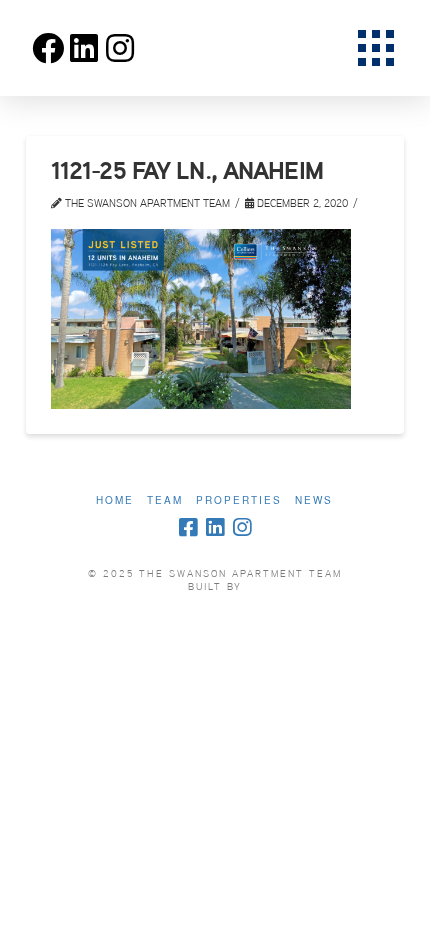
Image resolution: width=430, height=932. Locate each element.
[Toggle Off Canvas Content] (376, 48)
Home (115, 500)
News (314, 500)
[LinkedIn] (215, 527)
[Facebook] (188, 527)
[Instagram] (242, 527)
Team (165, 500)
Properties (239, 500)
